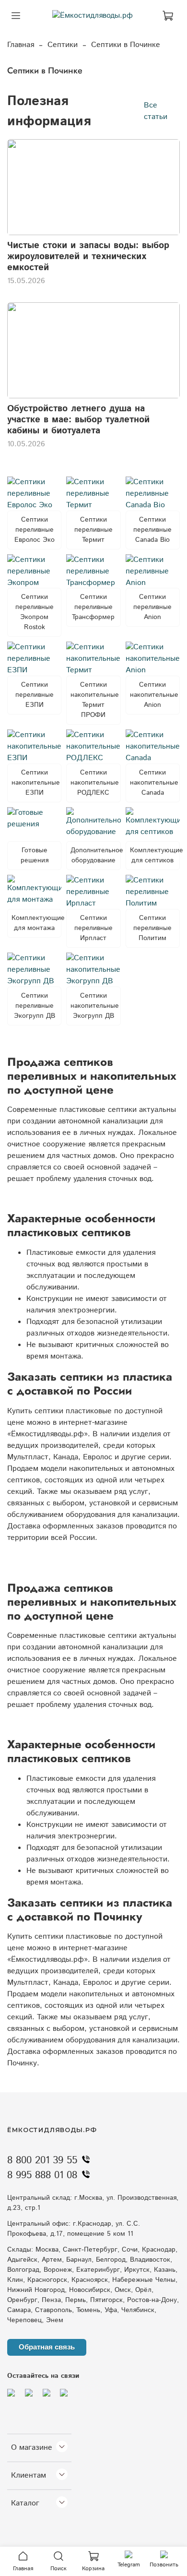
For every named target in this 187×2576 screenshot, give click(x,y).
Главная (21, 45)
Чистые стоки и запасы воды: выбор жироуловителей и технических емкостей (88, 256)
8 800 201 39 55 (42, 2160)
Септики (63, 45)
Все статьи (156, 111)
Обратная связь (47, 2347)
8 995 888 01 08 (42, 2175)
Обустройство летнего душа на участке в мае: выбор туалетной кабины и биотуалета (78, 420)
